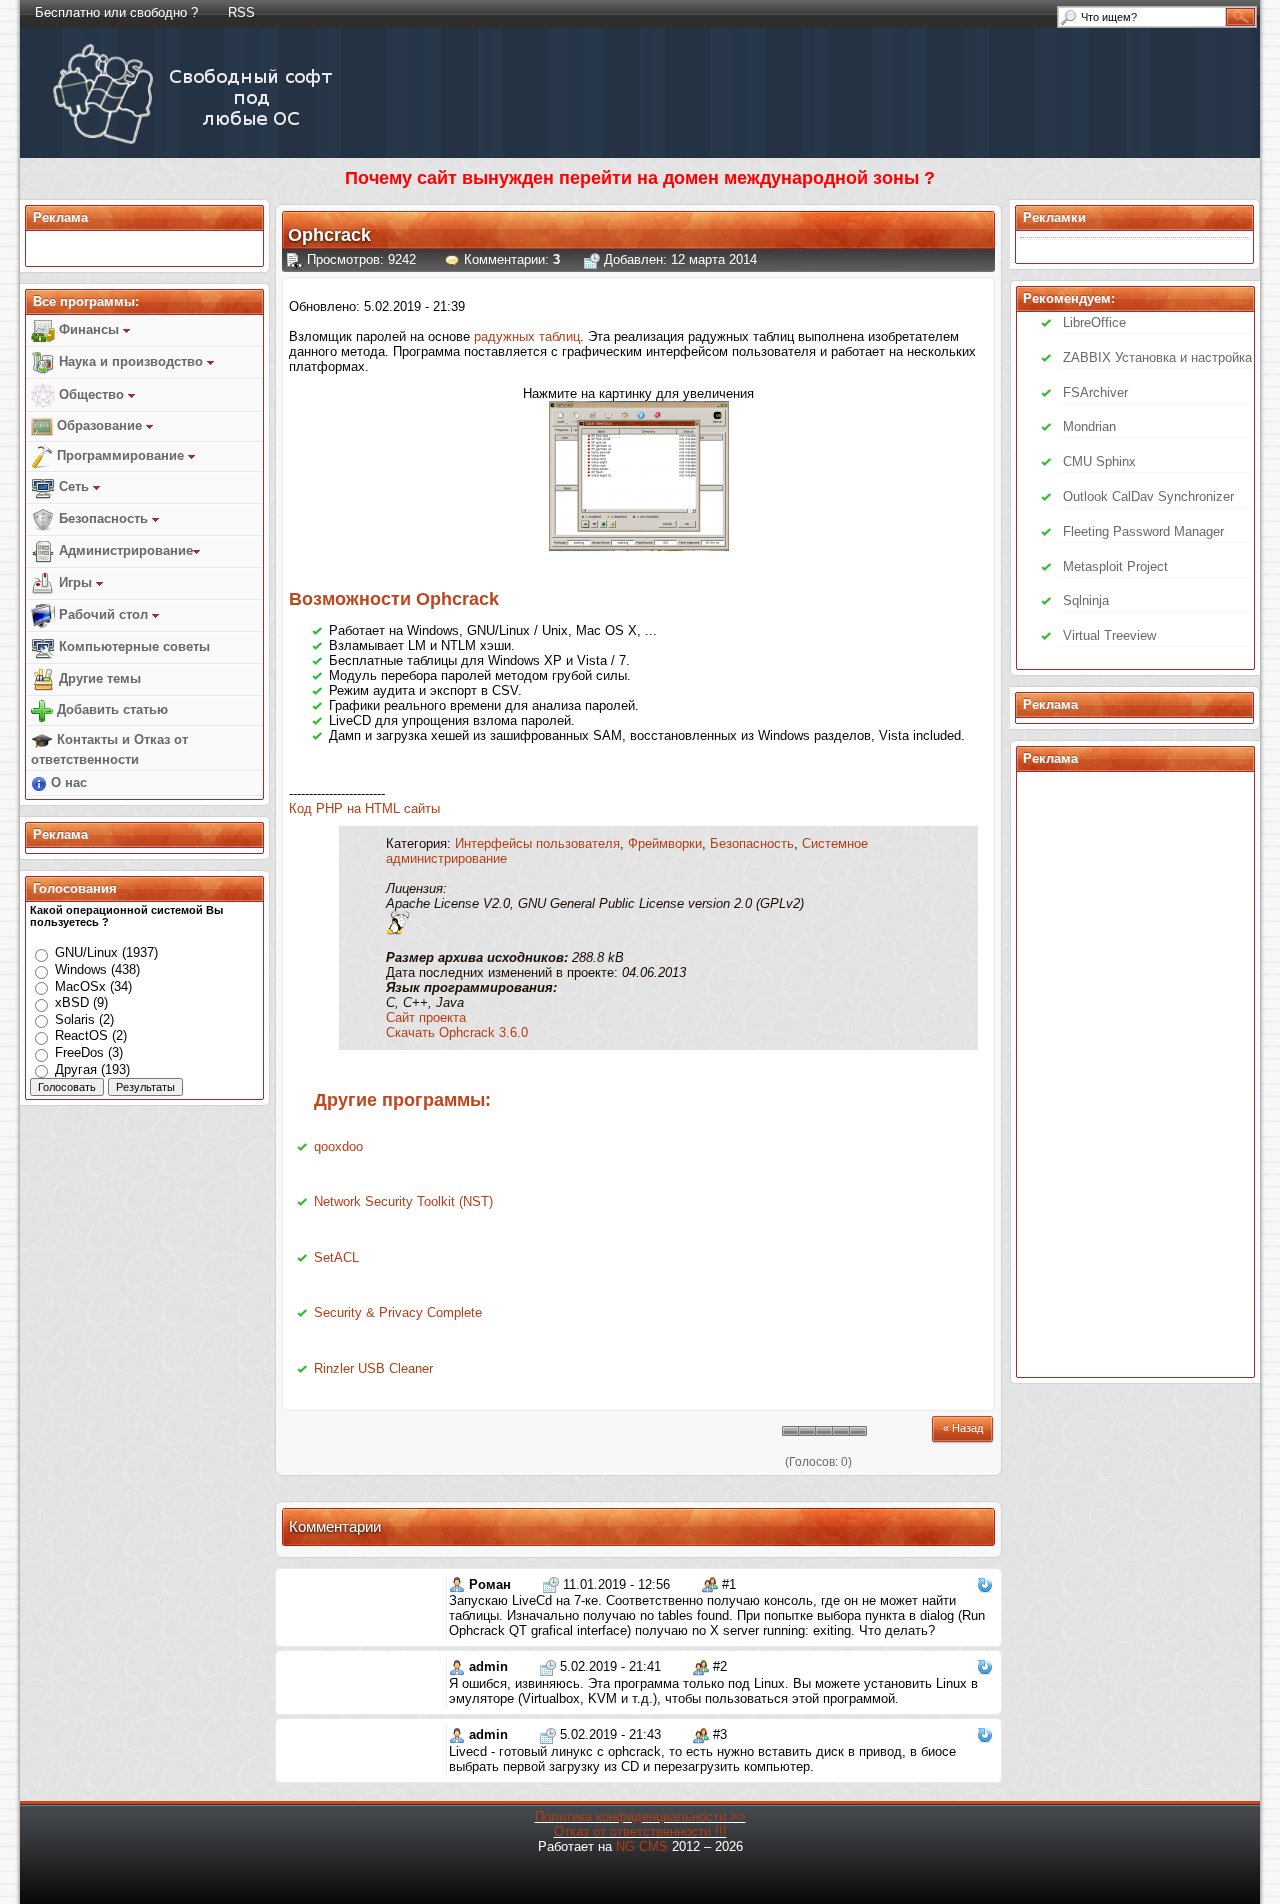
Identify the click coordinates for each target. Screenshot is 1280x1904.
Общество (91, 394)
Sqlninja (1086, 600)
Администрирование (124, 550)
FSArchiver (1095, 392)
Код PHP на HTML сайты (364, 808)
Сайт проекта (426, 1017)
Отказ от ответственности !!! (640, 1831)
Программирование (120, 455)
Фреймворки (665, 843)
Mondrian (1089, 426)
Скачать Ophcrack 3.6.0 (457, 1032)
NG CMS (642, 1846)
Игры (75, 582)
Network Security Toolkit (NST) (403, 1201)
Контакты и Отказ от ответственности (109, 749)
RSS (241, 12)
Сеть (74, 486)
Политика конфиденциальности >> (640, 1816)
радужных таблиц (527, 336)
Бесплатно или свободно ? (116, 12)
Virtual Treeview (1109, 635)
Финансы (89, 329)
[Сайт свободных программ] (196, 143)
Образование (99, 425)
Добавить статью (110, 709)
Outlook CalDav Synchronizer (1148, 496)
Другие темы (98, 678)
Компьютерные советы (132, 646)
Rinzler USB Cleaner (373, 1368)
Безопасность (103, 518)
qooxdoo (338, 1146)
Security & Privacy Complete (398, 1312)
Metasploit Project (1115, 566)
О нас (67, 782)
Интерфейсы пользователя (537, 843)
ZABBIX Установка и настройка (1157, 357)
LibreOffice (1094, 322)
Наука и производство (131, 361)
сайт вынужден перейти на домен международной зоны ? (676, 178)
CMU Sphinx (1099, 461)
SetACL (336, 1257)
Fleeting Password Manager (1143, 531)
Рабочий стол (103, 614)
